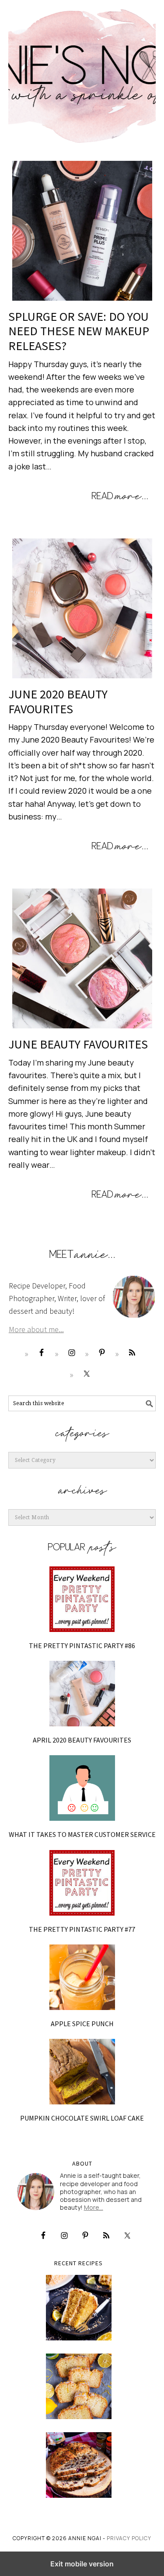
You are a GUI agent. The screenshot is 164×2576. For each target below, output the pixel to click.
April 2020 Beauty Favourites (82, 1740)
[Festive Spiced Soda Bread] (79, 2465)
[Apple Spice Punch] (82, 1977)
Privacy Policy (129, 2538)
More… (94, 2207)
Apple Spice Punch (82, 2024)
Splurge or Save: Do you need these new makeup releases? (79, 331)
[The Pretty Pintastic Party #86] (82, 1599)
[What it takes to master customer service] (82, 1788)
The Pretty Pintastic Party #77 (82, 1929)
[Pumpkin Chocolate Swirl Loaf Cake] (82, 2072)
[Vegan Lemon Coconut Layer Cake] (79, 2308)
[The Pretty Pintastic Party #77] (82, 1883)
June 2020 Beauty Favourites (58, 701)
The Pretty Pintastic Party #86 (82, 1646)
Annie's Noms (82, 72)
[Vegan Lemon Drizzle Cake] (79, 2386)
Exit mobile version (82, 2564)
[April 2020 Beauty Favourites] (82, 1694)
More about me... (36, 1329)
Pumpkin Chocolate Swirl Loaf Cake (82, 2118)
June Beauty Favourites (78, 1044)
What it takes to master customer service (82, 1834)
